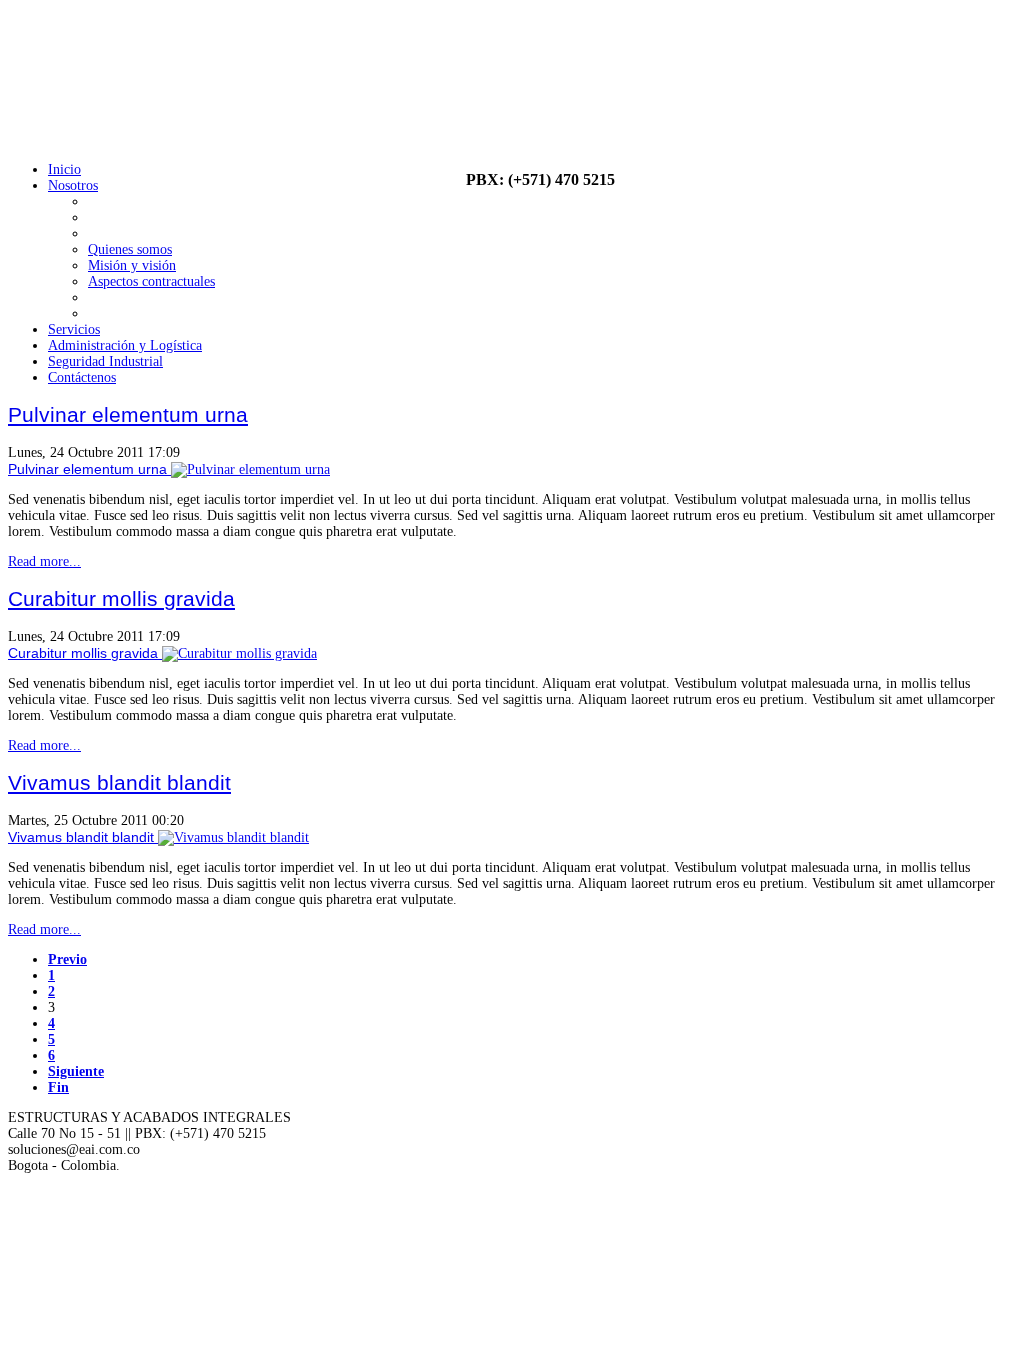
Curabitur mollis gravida (121, 598)
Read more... (44, 561)
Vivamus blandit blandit (119, 782)
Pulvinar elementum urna (128, 414)
